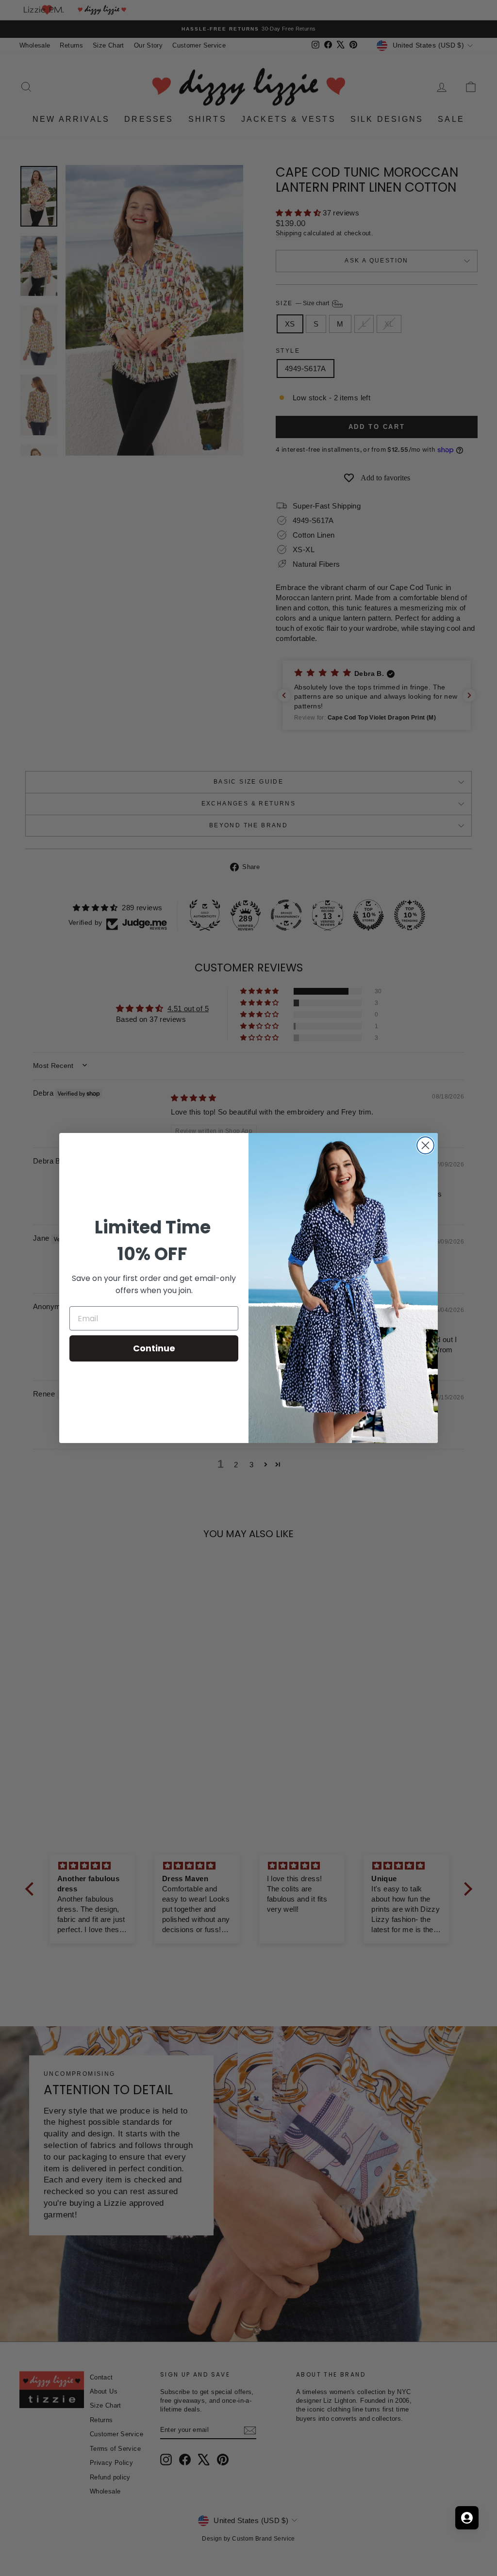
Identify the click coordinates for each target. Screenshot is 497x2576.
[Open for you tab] (467, 2518)
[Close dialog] (425, 1145)
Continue (154, 1348)
